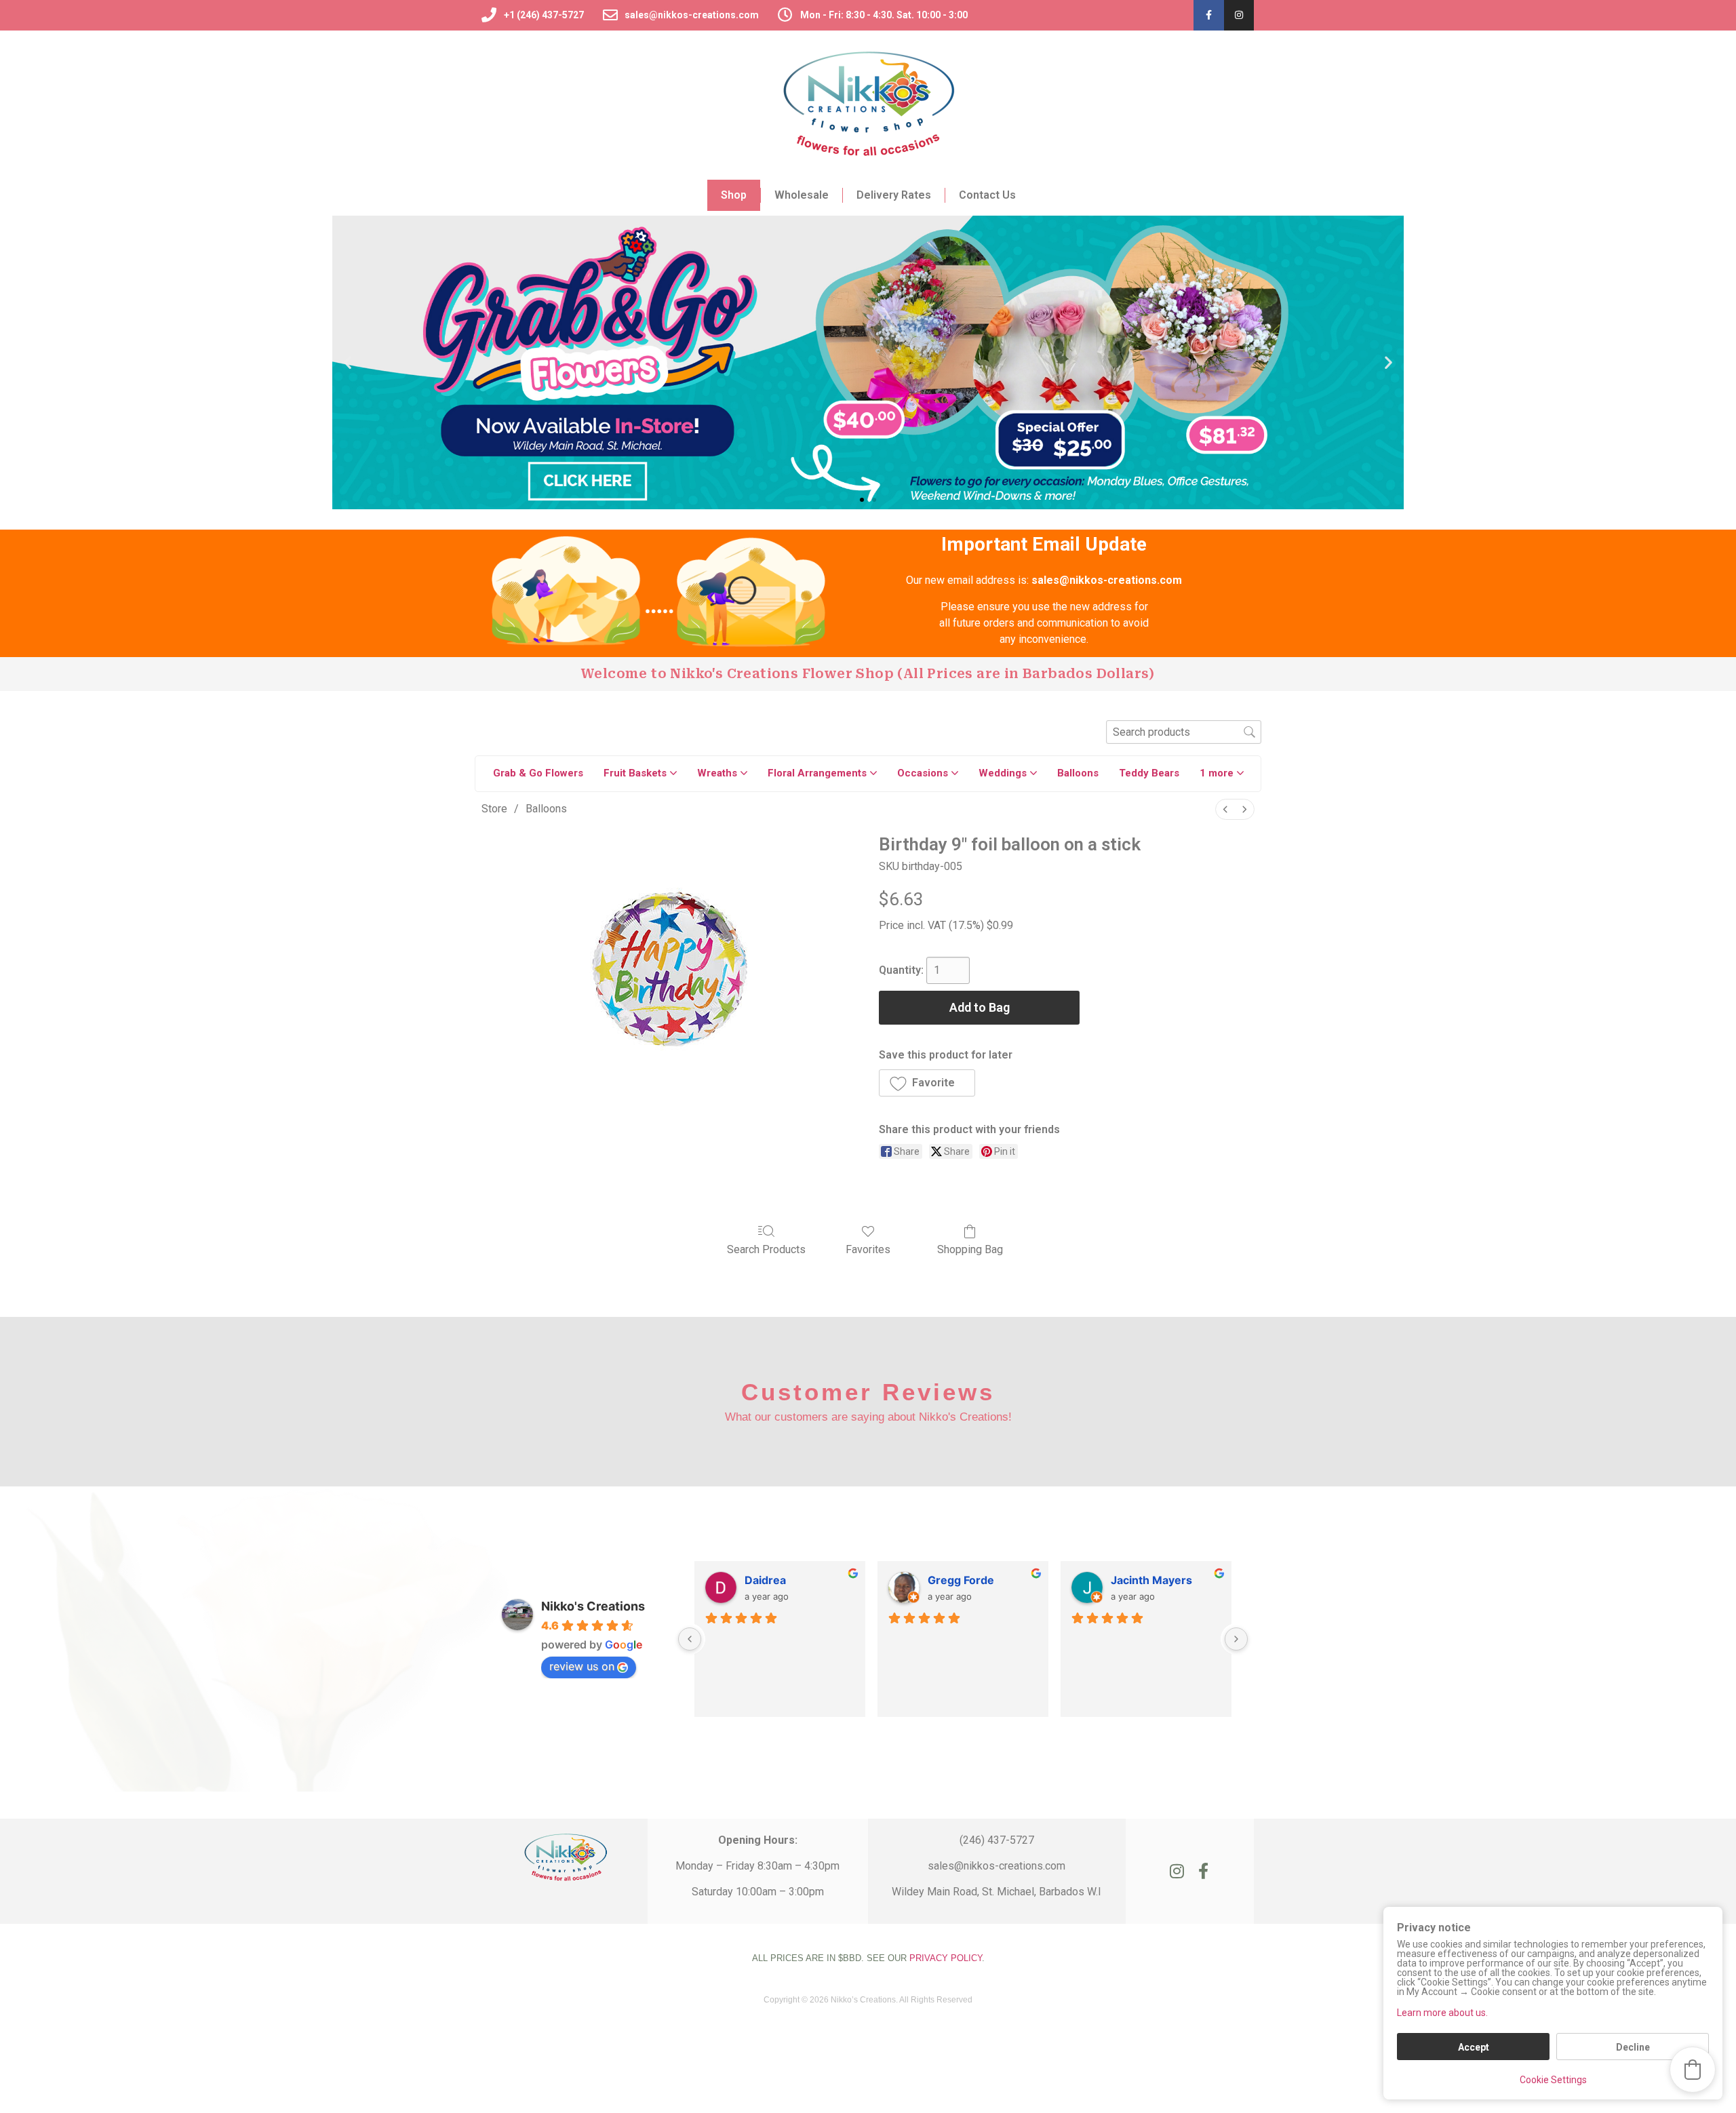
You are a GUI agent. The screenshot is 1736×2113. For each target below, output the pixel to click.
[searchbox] (1184, 732)
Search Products (766, 1249)
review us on (582, 1666)
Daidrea (765, 1580)
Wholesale (802, 195)
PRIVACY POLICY (946, 1958)
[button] (348, 362)
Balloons (546, 809)
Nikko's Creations (593, 1606)
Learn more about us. (1442, 2013)
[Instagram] (1239, 15)
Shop (734, 195)
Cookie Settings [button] (1553, 2080)
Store (494, 809)
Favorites (868, 1249)
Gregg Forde (961, 1580)
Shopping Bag (970, 1249)
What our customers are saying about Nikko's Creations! (868, 1417)
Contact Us (987, 195)
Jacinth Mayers (1151, 1580)
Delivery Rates (894, 195)
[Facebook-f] (1209, 15)
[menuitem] (1225, 809)
